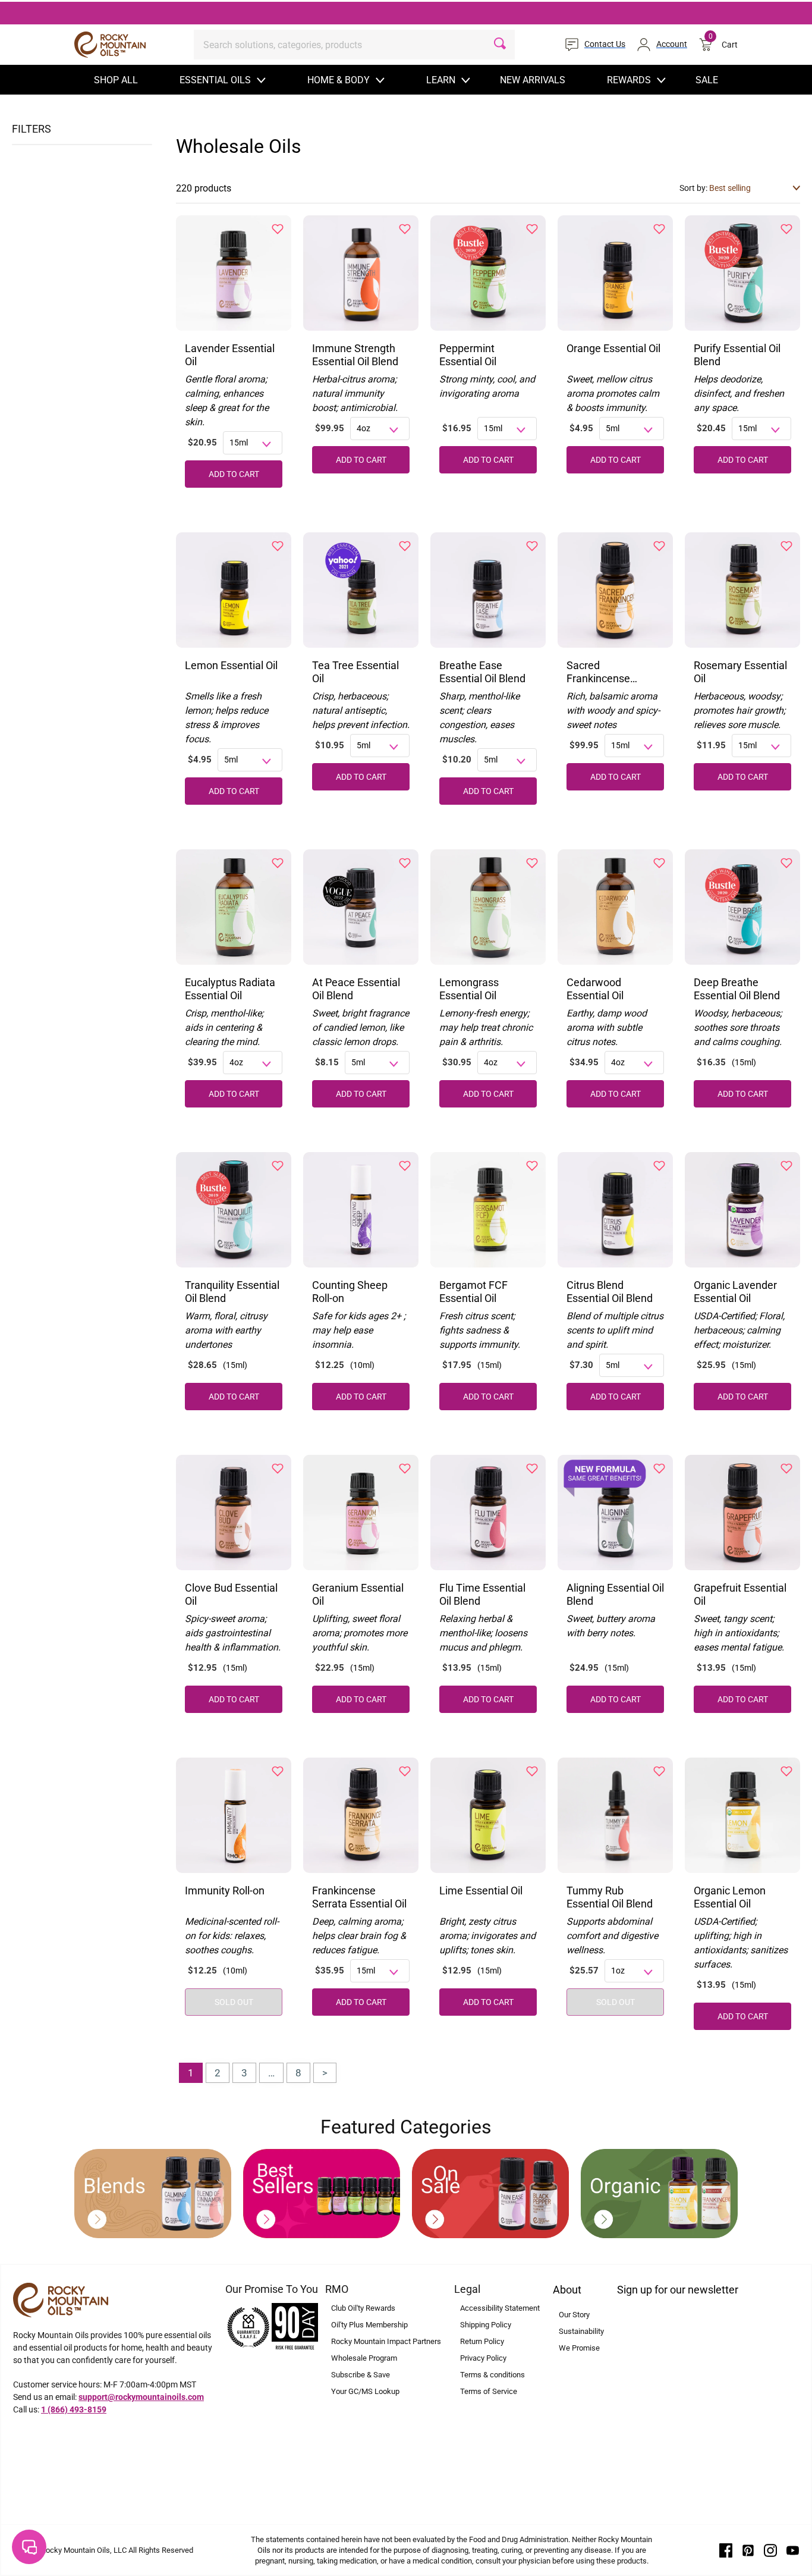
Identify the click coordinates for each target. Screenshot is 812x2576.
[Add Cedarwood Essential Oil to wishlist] (659, 863)
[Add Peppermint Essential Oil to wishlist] (532, 229)
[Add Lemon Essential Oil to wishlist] (278, 546)
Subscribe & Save (361, 2375)
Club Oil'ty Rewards (363, 2308)
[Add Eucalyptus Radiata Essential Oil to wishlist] (278, 863)
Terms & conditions (492, 2375)
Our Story (574, 2315)
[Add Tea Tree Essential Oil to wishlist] (405, 546)
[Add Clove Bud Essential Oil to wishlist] (278, 1469)
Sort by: (694, 188)
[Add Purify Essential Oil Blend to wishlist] (786, 229)
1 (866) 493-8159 (74, 2409)
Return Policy (482, 2341)
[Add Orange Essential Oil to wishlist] (659, 229)
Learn (441, 80)
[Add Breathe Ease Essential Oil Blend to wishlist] (532, 546)
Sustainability (581, 2331)
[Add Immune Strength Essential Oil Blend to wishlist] (405, 229)
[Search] (500, 45)
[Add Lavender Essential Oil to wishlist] (278, 229)
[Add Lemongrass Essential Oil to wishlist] (532, 863)
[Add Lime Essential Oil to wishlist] (532, 1771)
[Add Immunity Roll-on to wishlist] (278, 1771)
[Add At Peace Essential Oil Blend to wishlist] (405, 863)
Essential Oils (215, 80)
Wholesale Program (364, 2358)
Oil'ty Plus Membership (369, 2325)
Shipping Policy (486, 2325)
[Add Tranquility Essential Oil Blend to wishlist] (278, 1166)
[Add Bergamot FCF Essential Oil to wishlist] (532, 1166)
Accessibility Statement (500, 2308)
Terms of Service (489, 2391)
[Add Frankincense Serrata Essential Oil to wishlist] (405, 1771)
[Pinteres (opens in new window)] (748, 2549)
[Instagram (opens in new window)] (770, 2549)
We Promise (579, 2348)
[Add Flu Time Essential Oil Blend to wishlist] (532, 1469)
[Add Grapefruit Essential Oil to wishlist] (786, 1469)
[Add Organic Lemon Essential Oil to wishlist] (786, 1771)
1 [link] (191, 2073)
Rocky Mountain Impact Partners (386, 2341)
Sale (707, 80)
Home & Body (339, 80)
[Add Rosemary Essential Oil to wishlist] (786, 546)
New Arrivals (533, 80)
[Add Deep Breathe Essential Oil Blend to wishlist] (786, 863)
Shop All (116, 80)
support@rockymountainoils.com (141, 2397)
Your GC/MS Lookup (365, 2391)
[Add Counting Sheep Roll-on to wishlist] (405, 1166)
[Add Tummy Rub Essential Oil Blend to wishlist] (659, 1771)
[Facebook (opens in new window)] (726, 2549)
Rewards (629, 80)
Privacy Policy (483, 2358)
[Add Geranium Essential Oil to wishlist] (405, 1469)
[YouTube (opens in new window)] (793, 2549)
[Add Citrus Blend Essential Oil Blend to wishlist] (659, 1166)
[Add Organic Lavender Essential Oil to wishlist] (786, 1166)
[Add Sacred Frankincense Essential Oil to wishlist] (659, 546)
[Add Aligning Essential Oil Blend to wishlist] (659, 1469)
